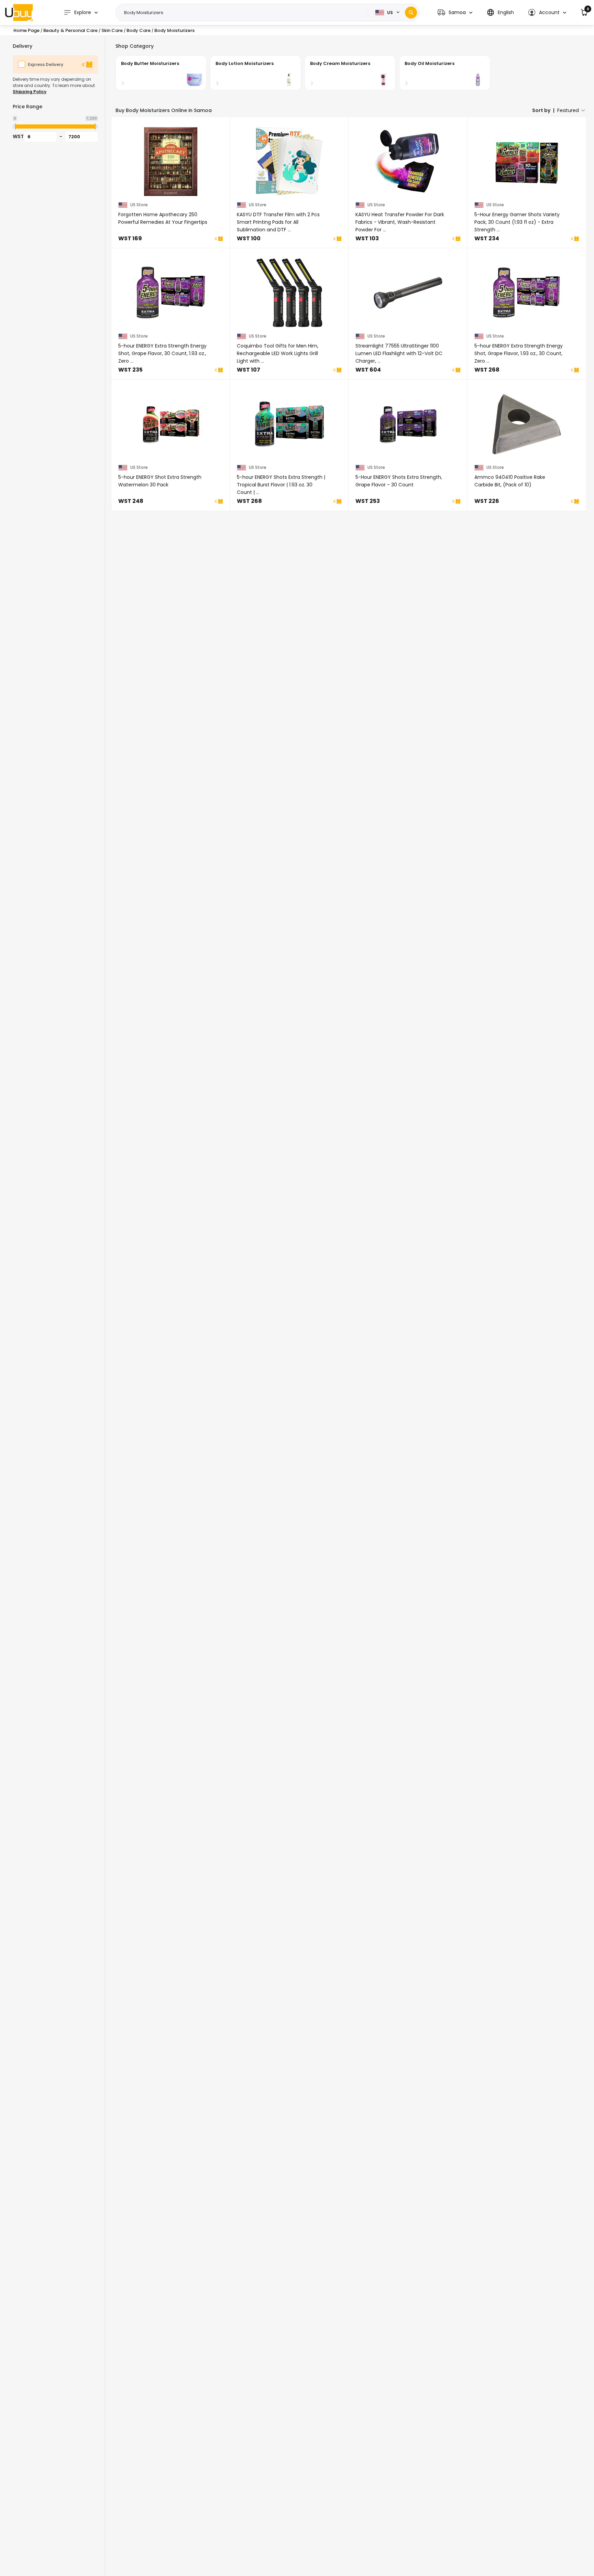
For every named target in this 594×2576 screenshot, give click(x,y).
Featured (568, 110)
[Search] (411, 13)
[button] (455, 13)
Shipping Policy (30, 92)
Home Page (26, 30)
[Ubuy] (19, 12)
